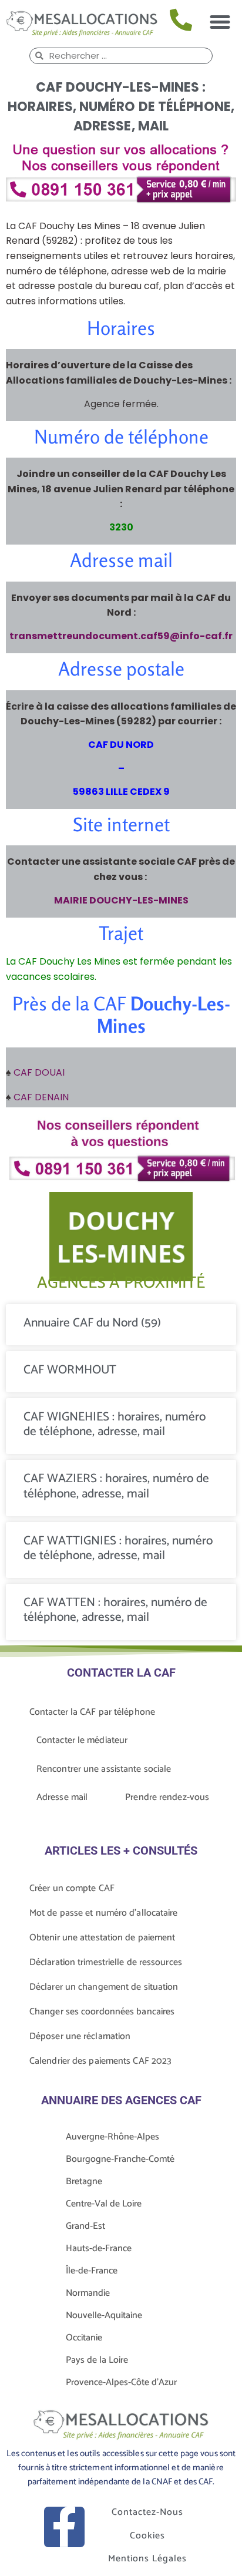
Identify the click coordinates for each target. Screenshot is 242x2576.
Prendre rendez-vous (167, 1797)
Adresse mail (62, 1797)
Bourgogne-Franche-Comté (120, 2159)
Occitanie (84, 2338)
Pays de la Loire (97, 2360)
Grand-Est (85, 2226)
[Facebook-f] (64, 2527)
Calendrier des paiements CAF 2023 (100, 2061)
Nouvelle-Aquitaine (104, 2315)
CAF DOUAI (39, 1072)
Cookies (147, 2536)
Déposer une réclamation (80, 2036)
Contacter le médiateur (82, 1740)
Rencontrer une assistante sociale (104, 1769)
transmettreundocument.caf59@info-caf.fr (121, 636)
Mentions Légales (147, 2559)
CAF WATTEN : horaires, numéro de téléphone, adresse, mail (115, 1610)
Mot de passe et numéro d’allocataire (104, 1913)
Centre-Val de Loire (104, 2204)
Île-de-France (92, 2271)
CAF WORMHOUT (70, 1370)
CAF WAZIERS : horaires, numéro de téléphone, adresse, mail (116, 1486)
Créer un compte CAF (72, 1888)
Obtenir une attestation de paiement (102, 1938)
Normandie (88, 2293)
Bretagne (84, 2182)
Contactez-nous (147, 2512)
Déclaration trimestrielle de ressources (106, 1962)
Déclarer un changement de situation (104, 1987)
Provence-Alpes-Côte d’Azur (121, 2382)
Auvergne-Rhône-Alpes (112, 2137)
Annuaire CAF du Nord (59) (92, 1323)
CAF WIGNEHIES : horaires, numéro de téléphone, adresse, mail (115, 1424)
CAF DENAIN (41, 1097)
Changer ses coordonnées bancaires (102, 2012)
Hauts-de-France (99, 2248)
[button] (220, 22)
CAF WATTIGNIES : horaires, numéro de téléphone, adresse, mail (118, 1548)
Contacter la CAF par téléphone (92, 1712)
